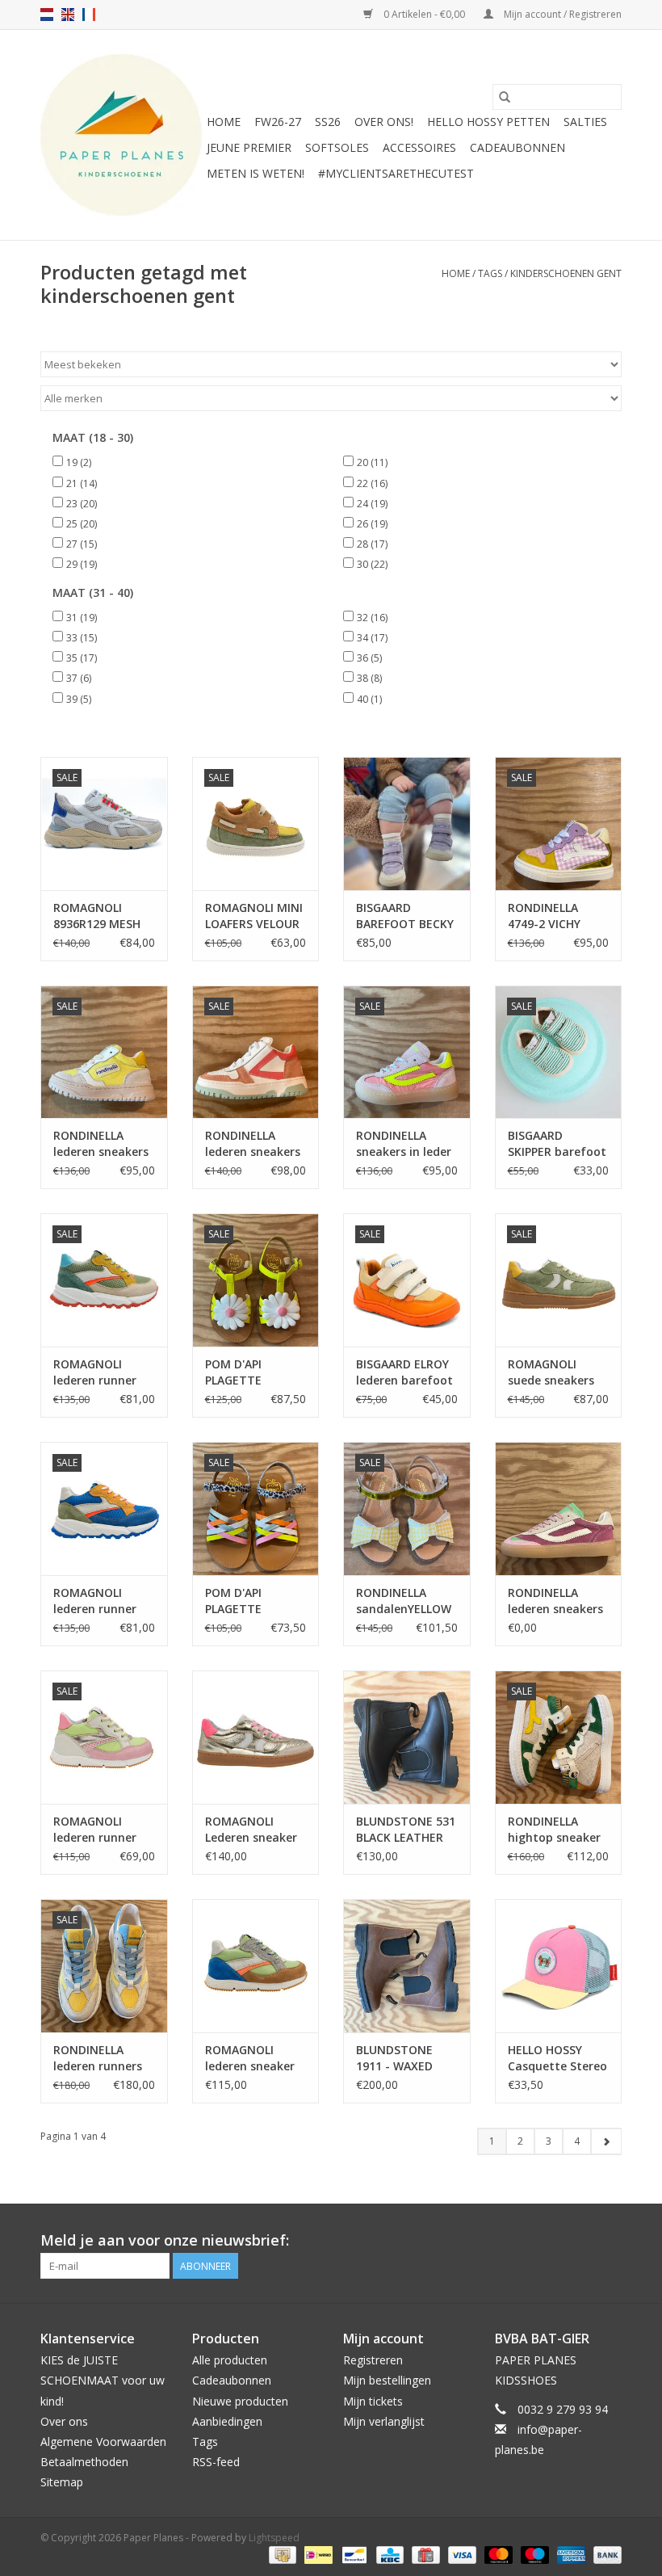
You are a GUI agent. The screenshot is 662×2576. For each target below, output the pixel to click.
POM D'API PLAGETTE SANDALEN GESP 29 (250, 1601)
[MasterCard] (497, 2554)
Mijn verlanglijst (384, 2421)
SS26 (328, 122)
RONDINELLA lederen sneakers (101, 1143)
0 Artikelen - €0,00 (424, 14)
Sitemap (62, 2482)
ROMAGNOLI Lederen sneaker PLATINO (251, 1830)
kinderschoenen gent (566, 273)
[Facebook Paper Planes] (580, 2241)
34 (372, 638)
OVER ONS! (384, 122)
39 (79, 699)
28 (372, 544)
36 (369, 658)
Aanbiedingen (227, 2421)
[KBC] (388, 2554)
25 (82, 524)
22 (372, 483)
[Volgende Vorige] (606, 2141)
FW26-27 (278, 122)
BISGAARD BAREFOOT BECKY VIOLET (405, 916)
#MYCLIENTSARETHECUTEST (396, 173)
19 (79, 462)
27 (82, 544)
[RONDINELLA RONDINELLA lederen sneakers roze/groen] (559, 1509)
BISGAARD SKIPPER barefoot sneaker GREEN (557, 1144)
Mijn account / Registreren (561, 14)
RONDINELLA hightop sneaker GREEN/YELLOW (554, 1830)
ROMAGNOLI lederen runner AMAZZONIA (95, 1372)
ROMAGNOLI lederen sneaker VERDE (250, 2058)
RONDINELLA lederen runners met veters (98, 2058)
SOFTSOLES (337, 147)
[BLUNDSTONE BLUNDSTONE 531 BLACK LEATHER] (407, 1737)
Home (224, 122)
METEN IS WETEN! (256, 173)
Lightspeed (274, 2538)
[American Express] (570, 2554)
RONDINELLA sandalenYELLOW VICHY (404, 1601)
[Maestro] (533, 2554)
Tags (490, 273)
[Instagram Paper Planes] (609, 2241)
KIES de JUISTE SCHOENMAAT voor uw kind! (103, 2380)
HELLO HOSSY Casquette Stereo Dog (557, 2058)
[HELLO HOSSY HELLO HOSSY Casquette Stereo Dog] (559, 1966)
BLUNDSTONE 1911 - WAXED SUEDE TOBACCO (403, 2058)
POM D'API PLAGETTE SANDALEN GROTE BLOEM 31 (256, 1372)
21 (82, 483)
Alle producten (230, 2360)
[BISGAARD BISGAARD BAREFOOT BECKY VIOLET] (407, 824)
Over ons (64, 2421)
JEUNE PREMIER (249, 147)
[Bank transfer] (605, 2554)
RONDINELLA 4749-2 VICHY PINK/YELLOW (545, 916)
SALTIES (585, 122)
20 (372, 462)
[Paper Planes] (121, 135)
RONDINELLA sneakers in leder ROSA (404, 1144)
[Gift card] (424, 2554)
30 (372, 564)
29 (82, 564)
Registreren (373, 2360)
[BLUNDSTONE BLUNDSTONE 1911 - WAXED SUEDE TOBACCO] (407, 1966)
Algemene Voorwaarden (103, 2442)
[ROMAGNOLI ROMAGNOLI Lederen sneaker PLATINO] (256, 1737)
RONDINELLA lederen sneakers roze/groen (555, 1601)
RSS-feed (216, 2462)
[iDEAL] (316, 2554)
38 (369, 678)
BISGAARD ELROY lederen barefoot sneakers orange (404, 1372)
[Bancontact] (353, 2554)
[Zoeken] (505, 97)
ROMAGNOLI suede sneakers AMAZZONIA (551, 1372)
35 (82, 658)
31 (82, 618)
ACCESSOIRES (419, 147)
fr (89, 15)
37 (79, 678)
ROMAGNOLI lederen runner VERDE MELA (95, 1830)
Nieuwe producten (240, 2401)
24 (372, 504)
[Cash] (281, 2554)
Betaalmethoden (84, 2462)
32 (372, 618)
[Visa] (461, 2554)
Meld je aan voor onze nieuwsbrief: (165, 2240)
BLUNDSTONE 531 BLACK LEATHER (406, 1829)
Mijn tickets (373, 2401)
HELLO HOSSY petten (488, 122)
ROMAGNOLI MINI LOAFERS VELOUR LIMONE (254, 916)
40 (369, 699)
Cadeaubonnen (517, 147)
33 (82, 638)
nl (47, 15)
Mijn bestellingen (387, 2380)
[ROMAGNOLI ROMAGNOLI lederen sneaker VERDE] (256, 1966)
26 (372, 524)
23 (82, 504)
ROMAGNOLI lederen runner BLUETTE (95, 1601)
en (68, 15)
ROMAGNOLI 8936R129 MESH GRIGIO (97, 916)
